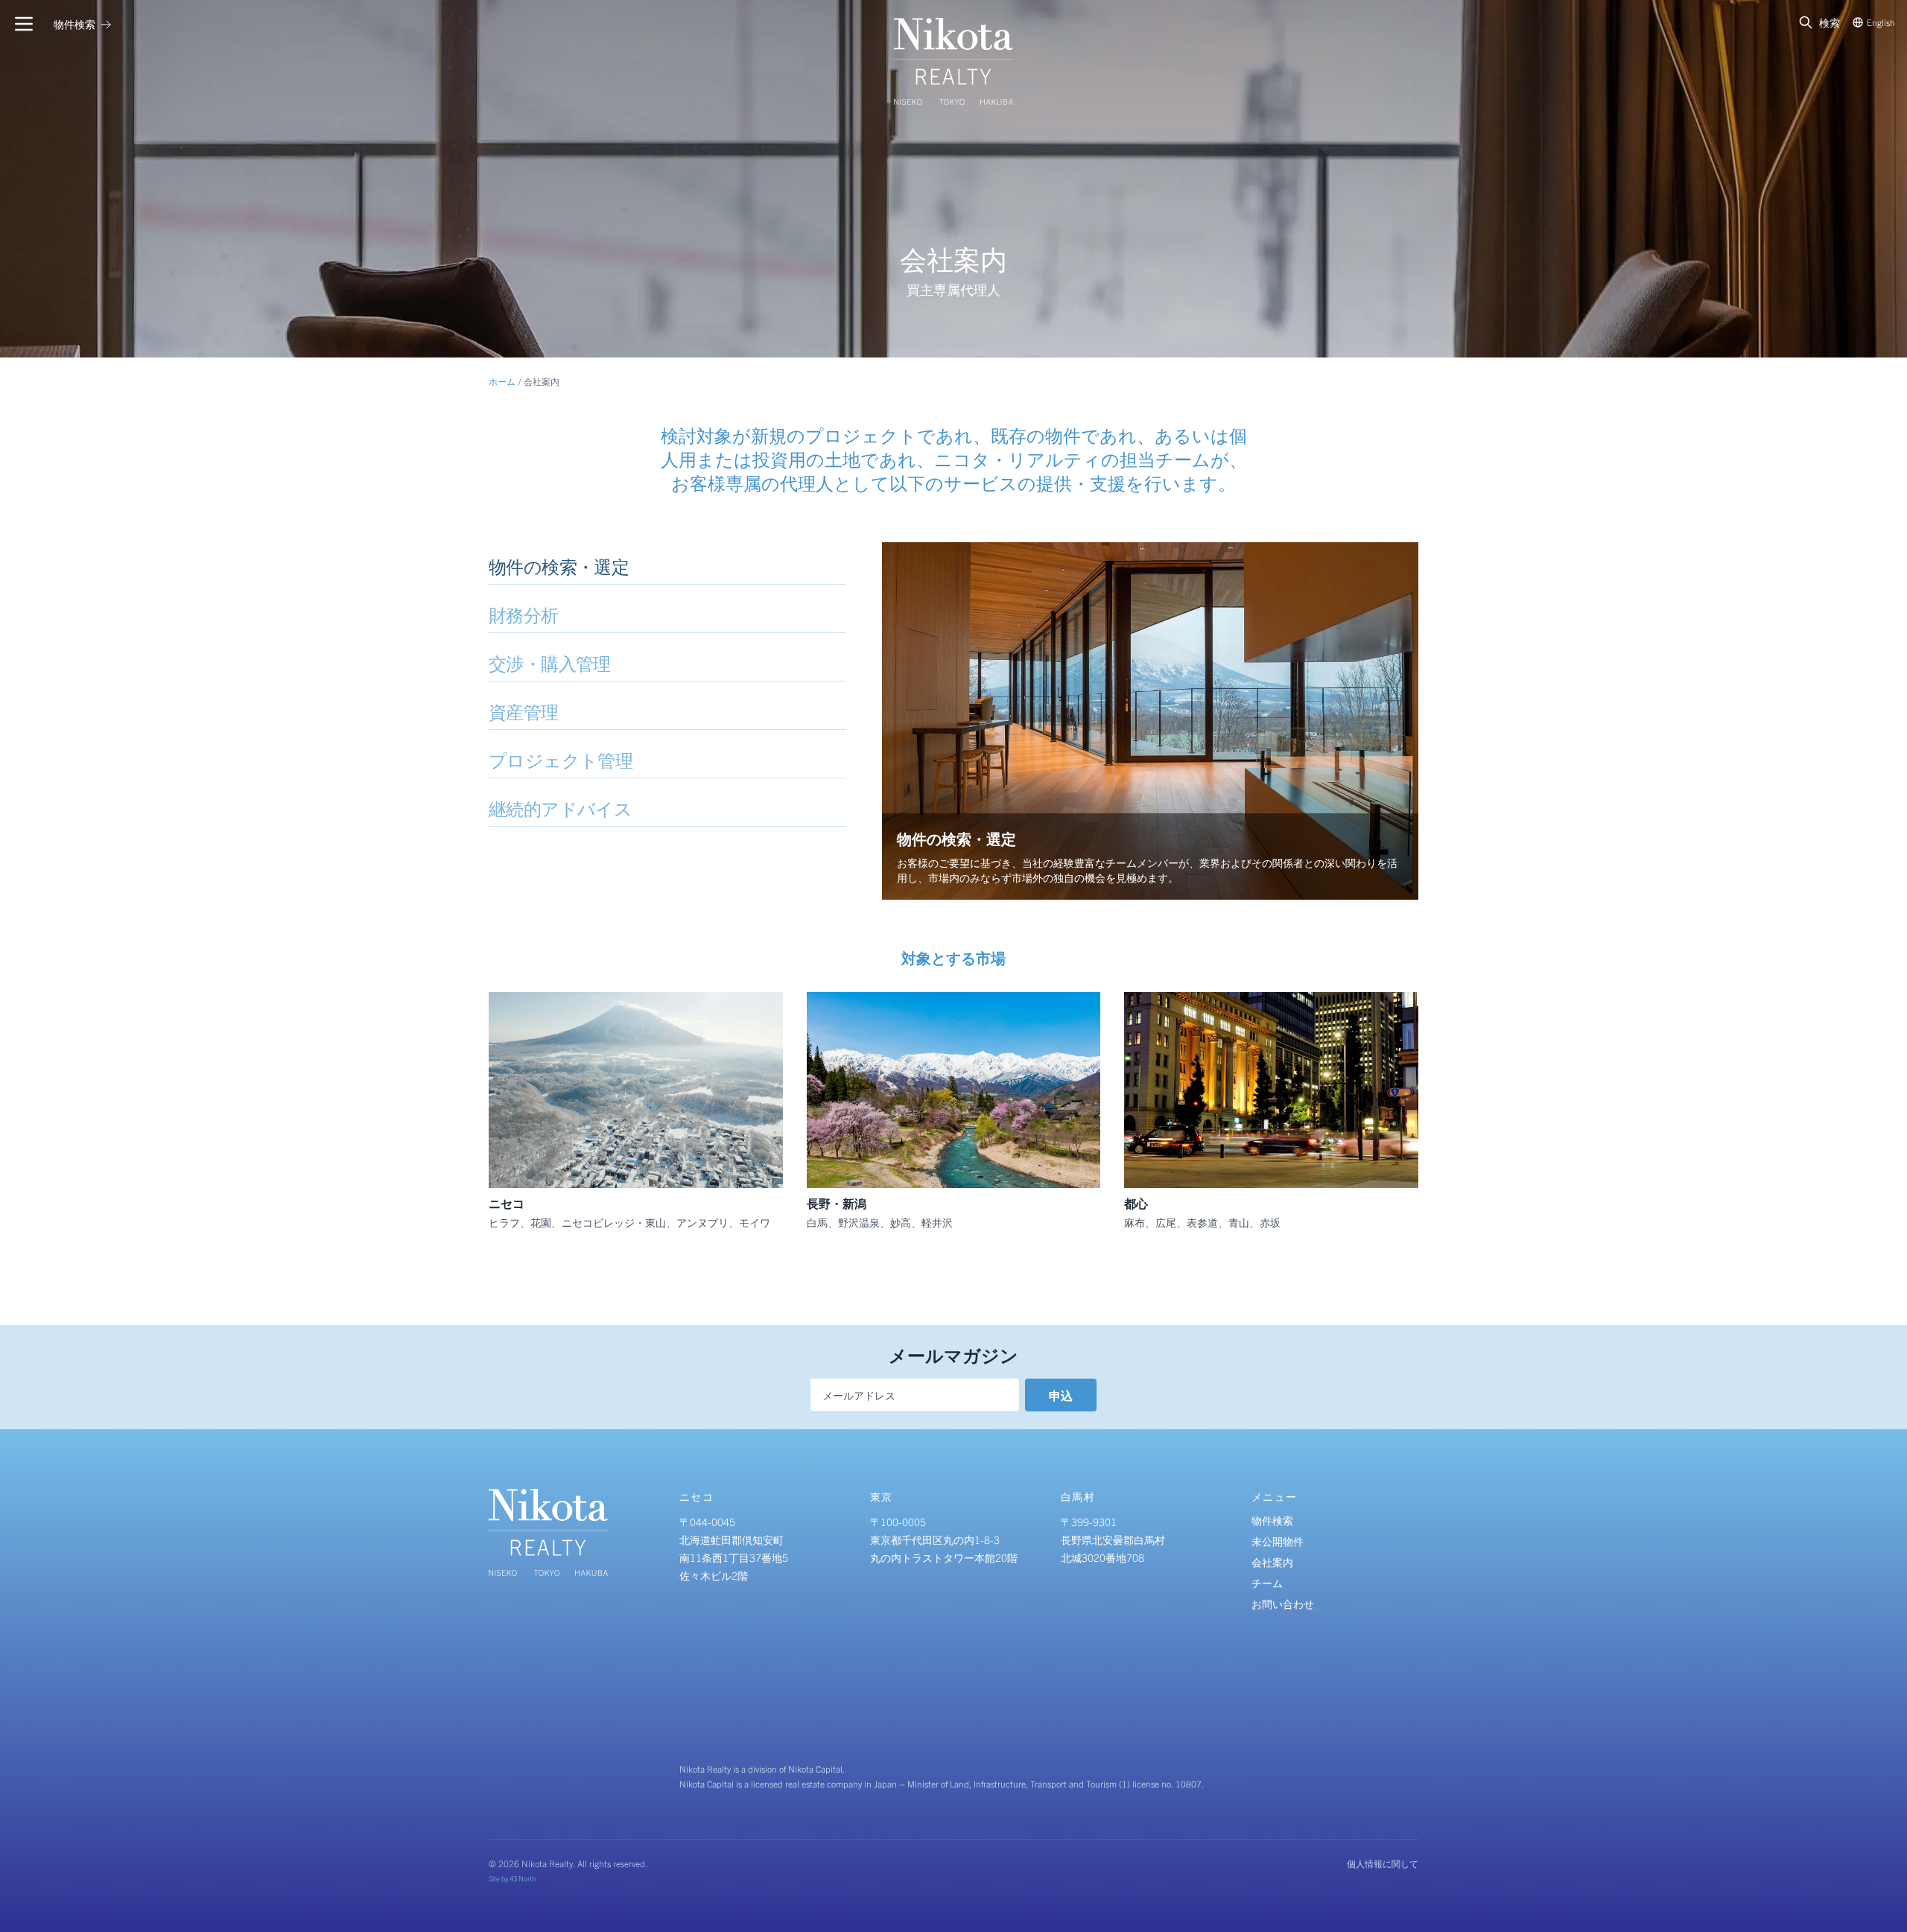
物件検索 (1272, 1520)
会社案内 (1272, 1562)
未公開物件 (1278, 1541)
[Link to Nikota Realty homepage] (953, 61)
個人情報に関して (1383, 1863)
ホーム (502, 381)
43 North (523, 1878)
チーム (1267, 1583)
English (1881, 22)
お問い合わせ (1283, 1604)
